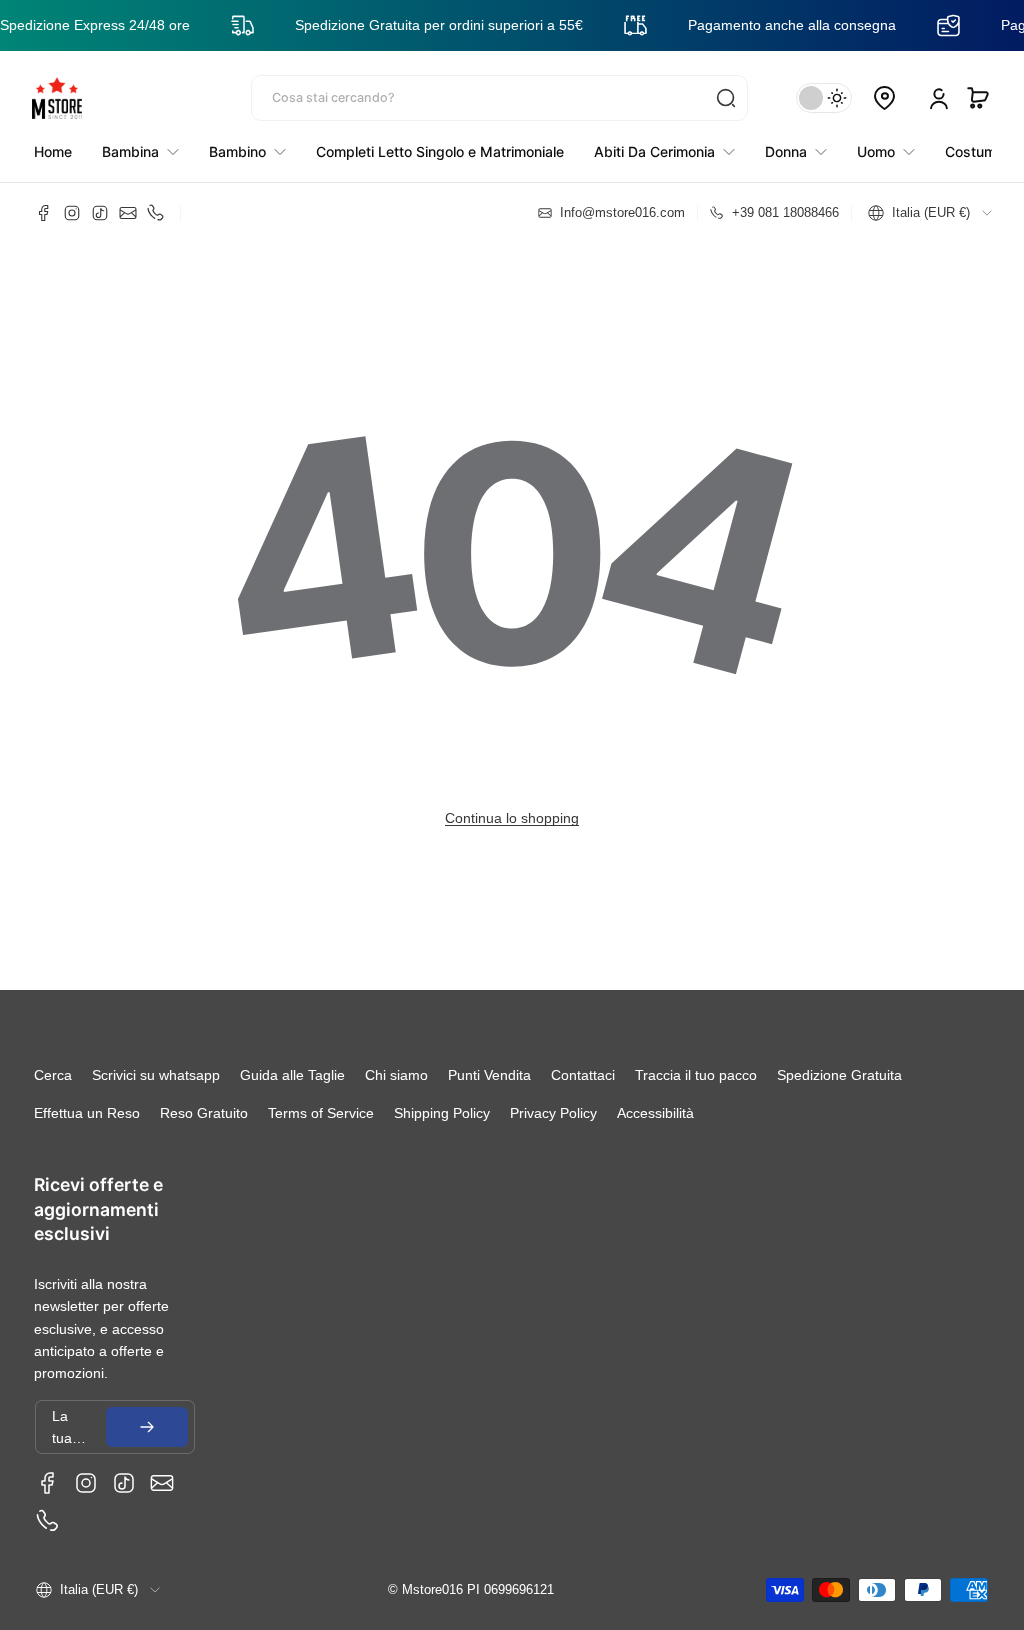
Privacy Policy (553, 1113)
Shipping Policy (442, 1113)
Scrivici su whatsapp (156, 1075)
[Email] (128, 213)
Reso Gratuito (204, 1113)
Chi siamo (396, 1075)
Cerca (53, 1075)
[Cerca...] (726, 98)
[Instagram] (72, 213)
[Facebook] (44, 213)
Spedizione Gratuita (839, 1075)
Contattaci (583, 1075)
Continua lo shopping (512, 818)
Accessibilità (655, 1113)
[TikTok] (100, 213)
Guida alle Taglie (292, 1075)
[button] (978, 98)
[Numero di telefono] (156, 213)
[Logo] (57, 98)
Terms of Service (321, 1113)
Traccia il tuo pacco (696, 1075)
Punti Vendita (489, 1075)
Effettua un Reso (87, 1113)
